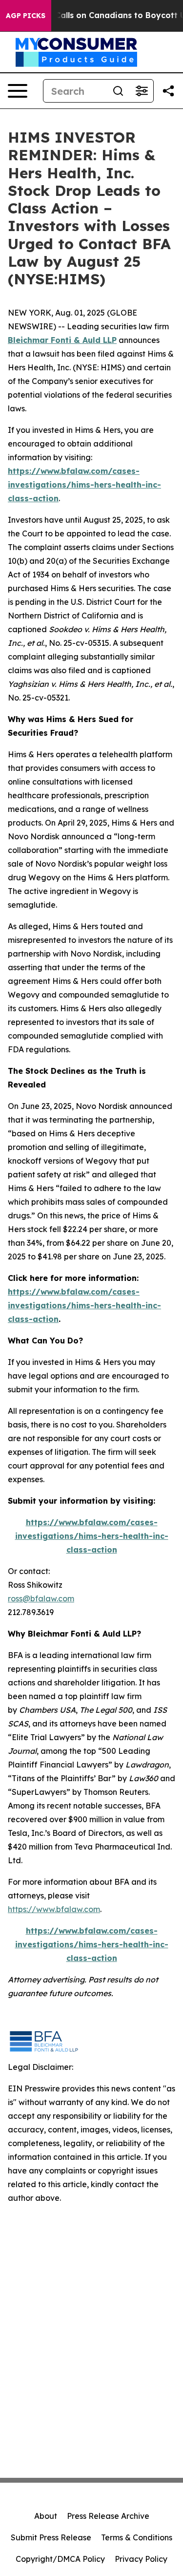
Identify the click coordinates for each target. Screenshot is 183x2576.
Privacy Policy (141, 2559)
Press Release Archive (108, 2516)
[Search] (118, 91)
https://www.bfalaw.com (54, 1909)
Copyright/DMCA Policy (60, 2559)
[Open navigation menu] (18, 91)
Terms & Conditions (137, 2537)
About (46, 2516)
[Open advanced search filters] (142, 91)
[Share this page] (168, 91)
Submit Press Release (51, 2537)
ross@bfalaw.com (41, 1598)
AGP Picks (26, 16)
